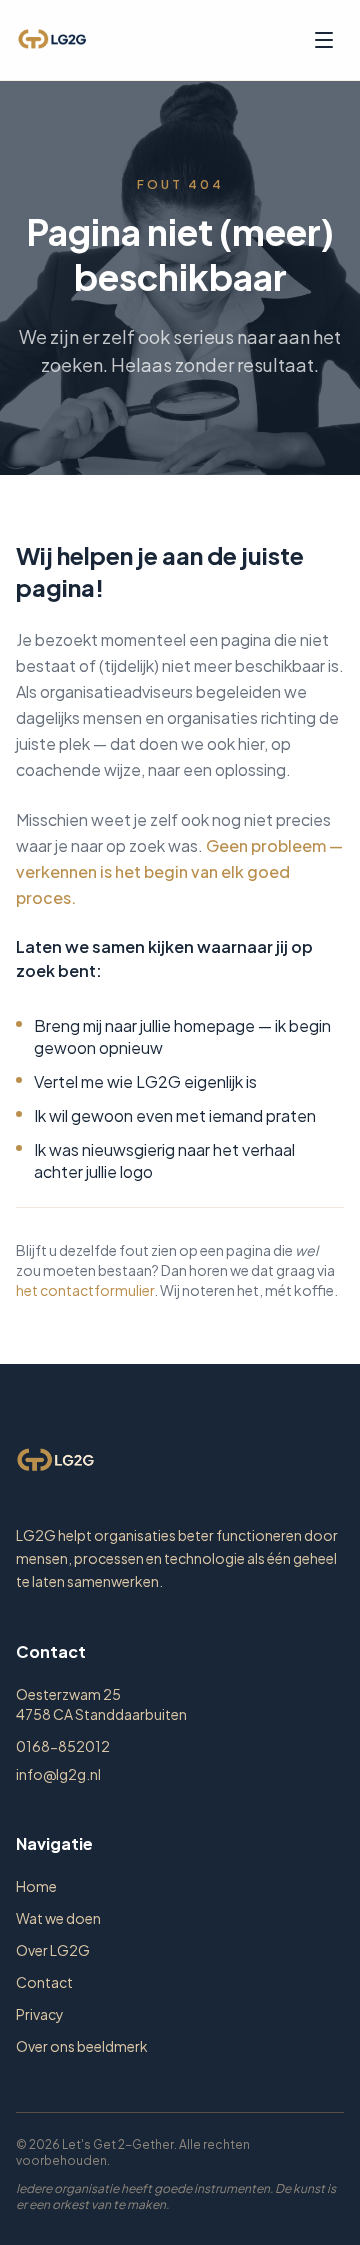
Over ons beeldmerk (82, 2046)
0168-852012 (63, 1746)
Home (36, 1886)
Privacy (40, 2014)
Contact (44, 1982)
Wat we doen (58, 1918)
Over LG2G (53, 1950)
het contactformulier (85, 1290)
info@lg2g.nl (58, 1774)
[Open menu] (324, 40)
